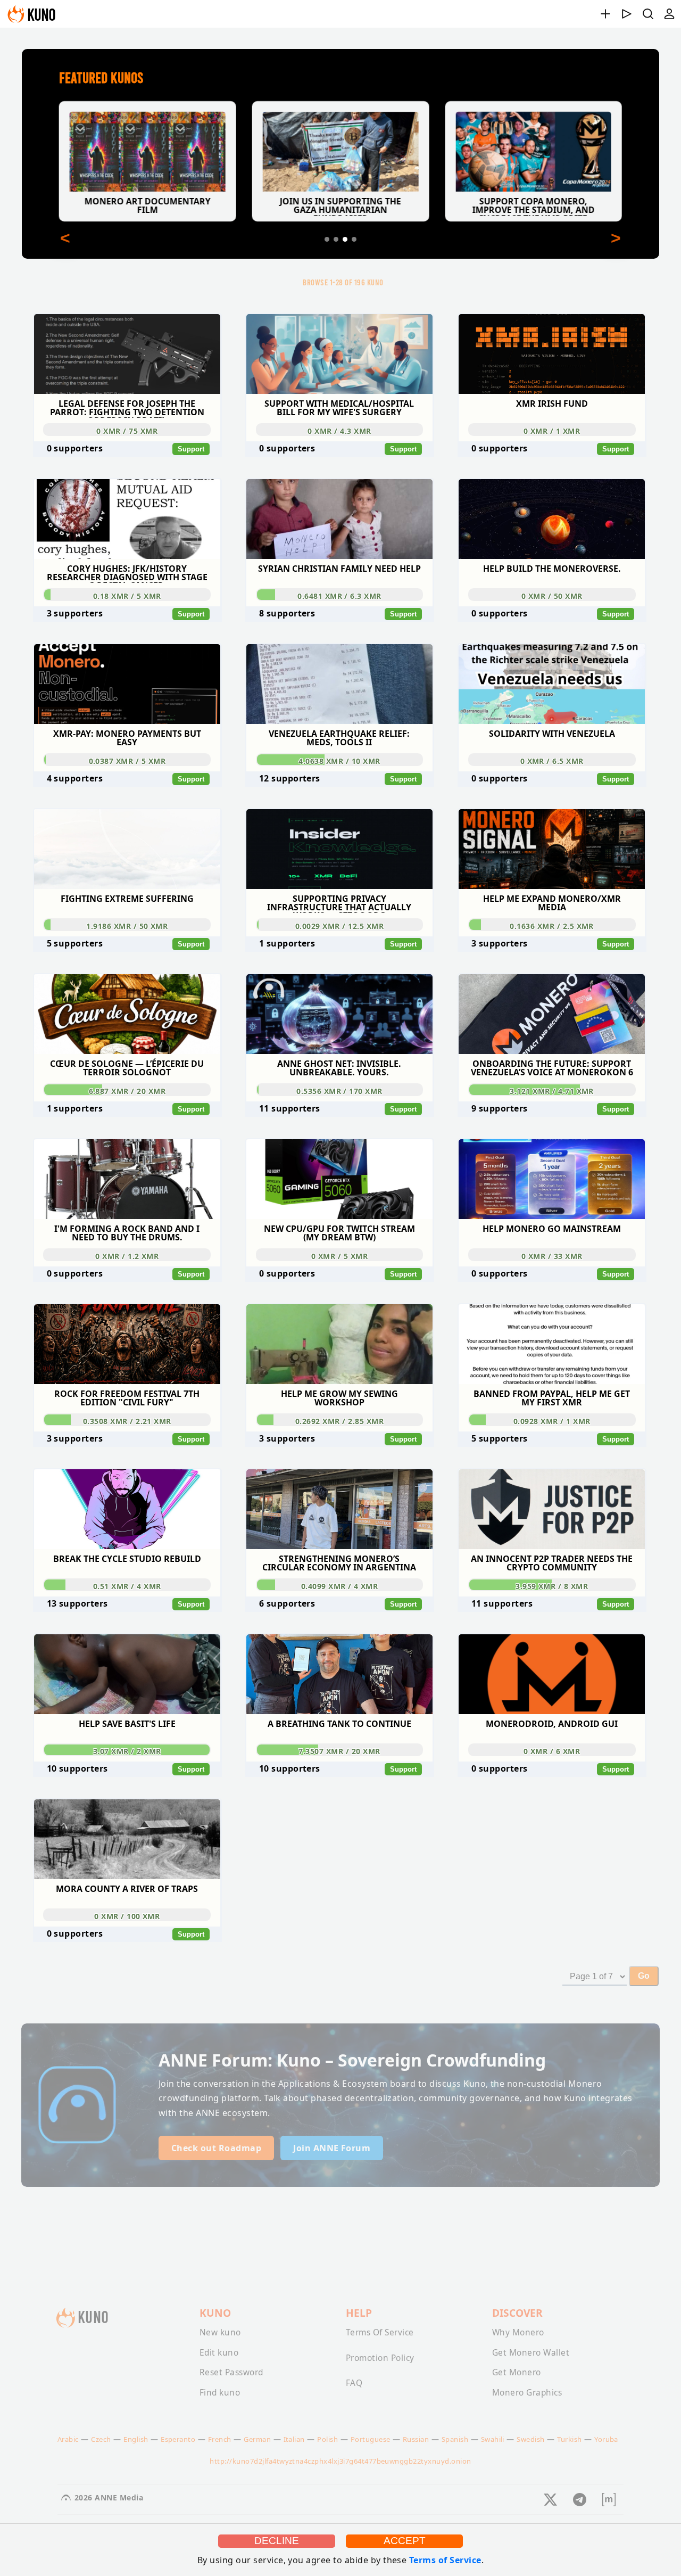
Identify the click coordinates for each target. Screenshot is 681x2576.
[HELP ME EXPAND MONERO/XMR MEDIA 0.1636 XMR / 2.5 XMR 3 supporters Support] (552, 804)
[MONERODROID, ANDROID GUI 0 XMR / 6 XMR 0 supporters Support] (552, 1629)
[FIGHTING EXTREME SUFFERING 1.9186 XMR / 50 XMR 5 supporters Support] (128, 804)
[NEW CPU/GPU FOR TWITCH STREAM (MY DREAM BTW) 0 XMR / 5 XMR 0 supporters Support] (341, 1134)
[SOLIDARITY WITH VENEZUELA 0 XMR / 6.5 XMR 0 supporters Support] (552, 639)
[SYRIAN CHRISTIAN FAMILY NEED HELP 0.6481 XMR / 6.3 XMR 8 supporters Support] (341, 474)
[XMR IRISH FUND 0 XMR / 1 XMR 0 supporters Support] (552, 309)
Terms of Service (445, 2560)
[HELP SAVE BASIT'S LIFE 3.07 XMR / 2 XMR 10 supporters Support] (128, 1629)
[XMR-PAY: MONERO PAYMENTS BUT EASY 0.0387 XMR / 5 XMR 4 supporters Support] (128, 639)
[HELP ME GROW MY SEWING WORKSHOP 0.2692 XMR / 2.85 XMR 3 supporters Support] (341, 1299)
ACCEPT (405, 2541)
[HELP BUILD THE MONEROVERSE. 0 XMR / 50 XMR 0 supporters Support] (552, 474)
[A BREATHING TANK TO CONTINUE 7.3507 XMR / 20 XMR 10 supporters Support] (341, 1629)
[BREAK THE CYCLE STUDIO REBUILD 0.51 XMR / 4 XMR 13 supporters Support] (128, 1464)
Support (191, 449)
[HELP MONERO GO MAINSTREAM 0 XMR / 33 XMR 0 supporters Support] (552, 1134)
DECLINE (277, 2541)
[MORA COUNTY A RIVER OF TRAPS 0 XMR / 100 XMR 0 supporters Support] (127, 1795)
